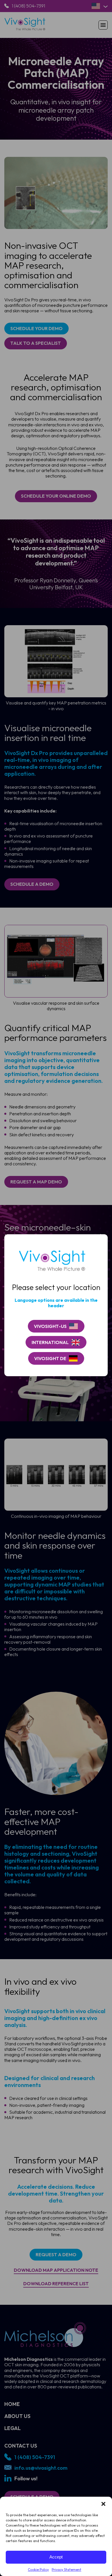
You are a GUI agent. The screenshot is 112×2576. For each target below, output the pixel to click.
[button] (103, 2504)
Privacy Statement (66, 2570)
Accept (56, 2557)
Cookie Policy (38, 2570)
